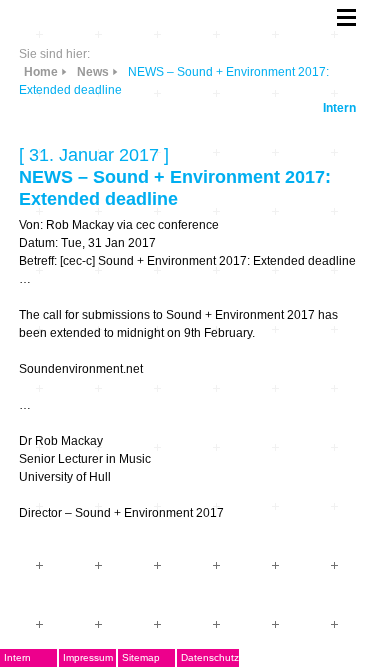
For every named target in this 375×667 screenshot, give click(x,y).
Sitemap (141, 657)
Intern (339, 108)
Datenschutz (210, 657)
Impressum (88, 657)
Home (41, 72)
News (93, 72)
